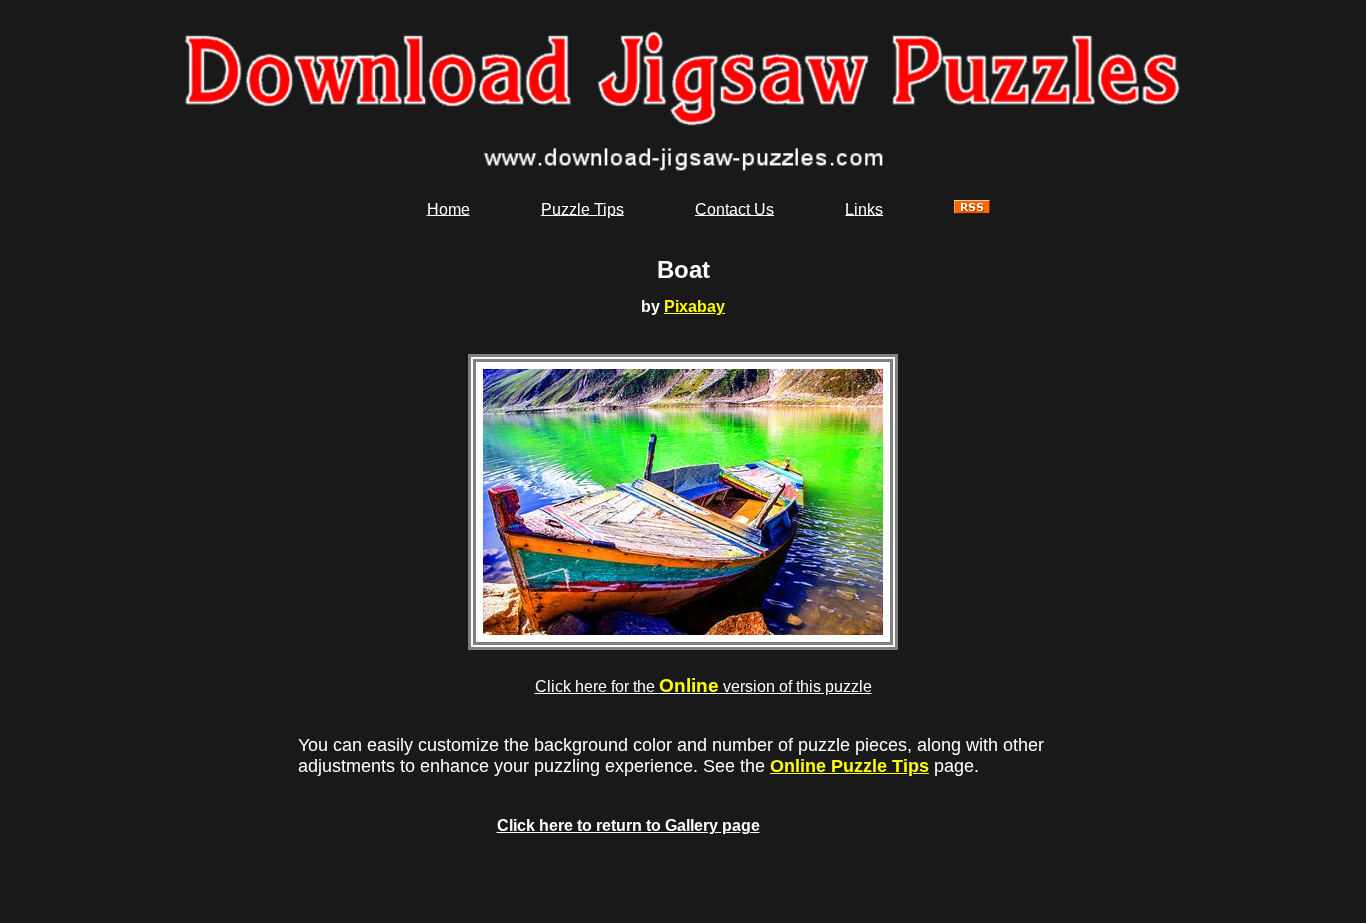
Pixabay (694, 306)
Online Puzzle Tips (849, 766)
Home (448, 208)
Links (864, 208)
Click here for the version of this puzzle (703, 686)
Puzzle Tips (582, 208)
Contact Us (734, 208)
